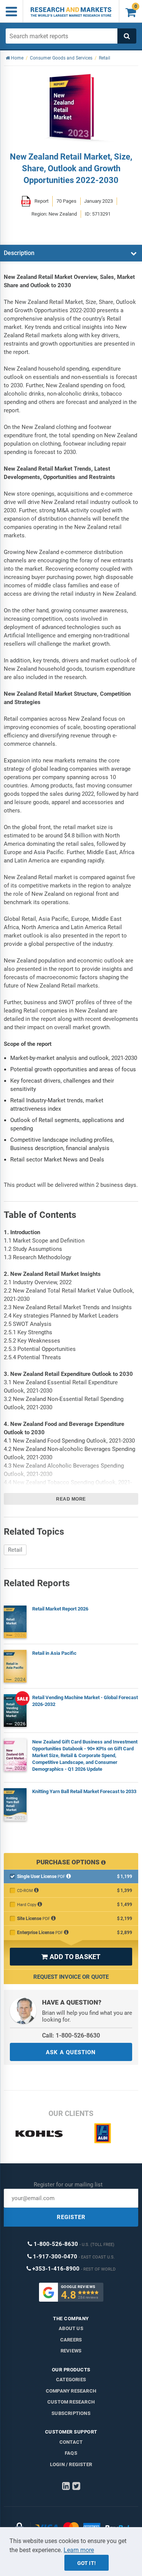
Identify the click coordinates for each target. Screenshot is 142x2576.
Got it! (87, 2563)
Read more (71, 1499)
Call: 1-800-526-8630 (71, 2035)
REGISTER (71, 2217)
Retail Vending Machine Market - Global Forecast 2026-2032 (85, 1701)
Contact (71, 2442)
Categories (71, 2380)
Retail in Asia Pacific (54, 1653)
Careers (71, 2340)
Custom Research (71, 2402)
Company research (71, 2391)
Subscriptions (71, 2413)
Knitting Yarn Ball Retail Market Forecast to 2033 (84, 1791)
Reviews (71, 2351)
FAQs (71, 2453)
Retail (15, 1550)
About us (71, 2328)
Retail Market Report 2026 (60, 1609)
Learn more (79, 2550)
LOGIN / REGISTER (71, 2464)
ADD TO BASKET (71, 1957)
